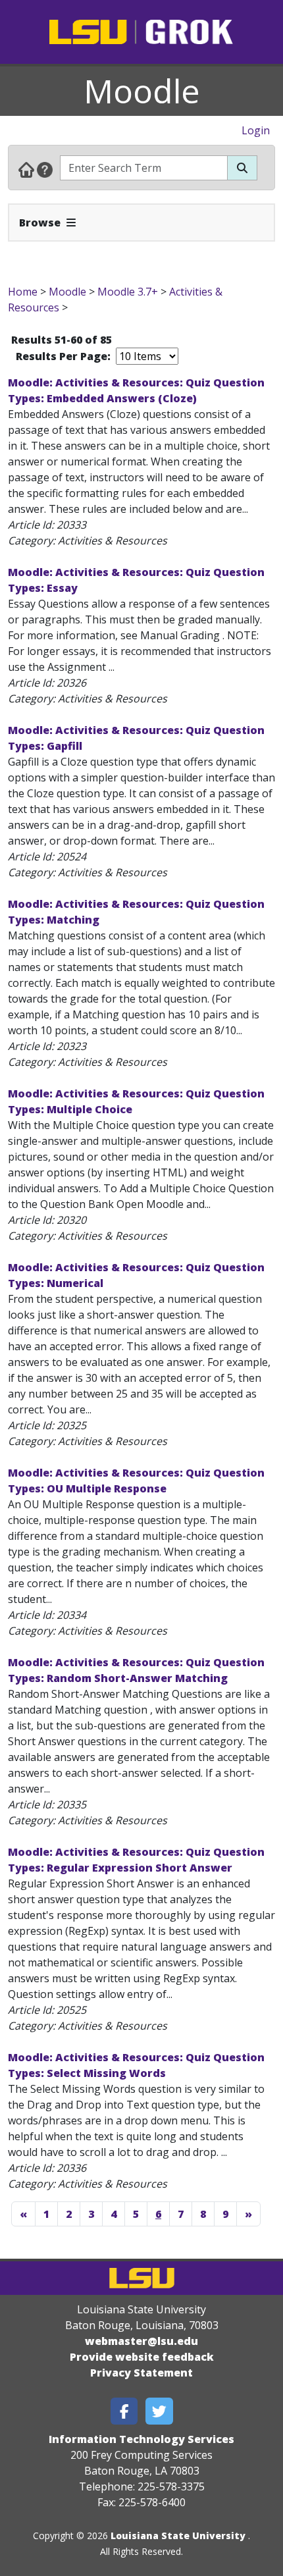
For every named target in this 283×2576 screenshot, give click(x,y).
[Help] (45, 169)
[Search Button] (242, 168)
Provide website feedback (142, 2357)
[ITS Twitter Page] (159, 2411)
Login (256, 130)
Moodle (142, 91)
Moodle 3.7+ (128, 292)
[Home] (26, 169)
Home (23, 292)
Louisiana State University (178, 2536)
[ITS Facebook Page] (124, 2411)
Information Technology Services (141, 2439)
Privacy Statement (141, 2373)
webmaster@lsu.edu (141, 2341)
